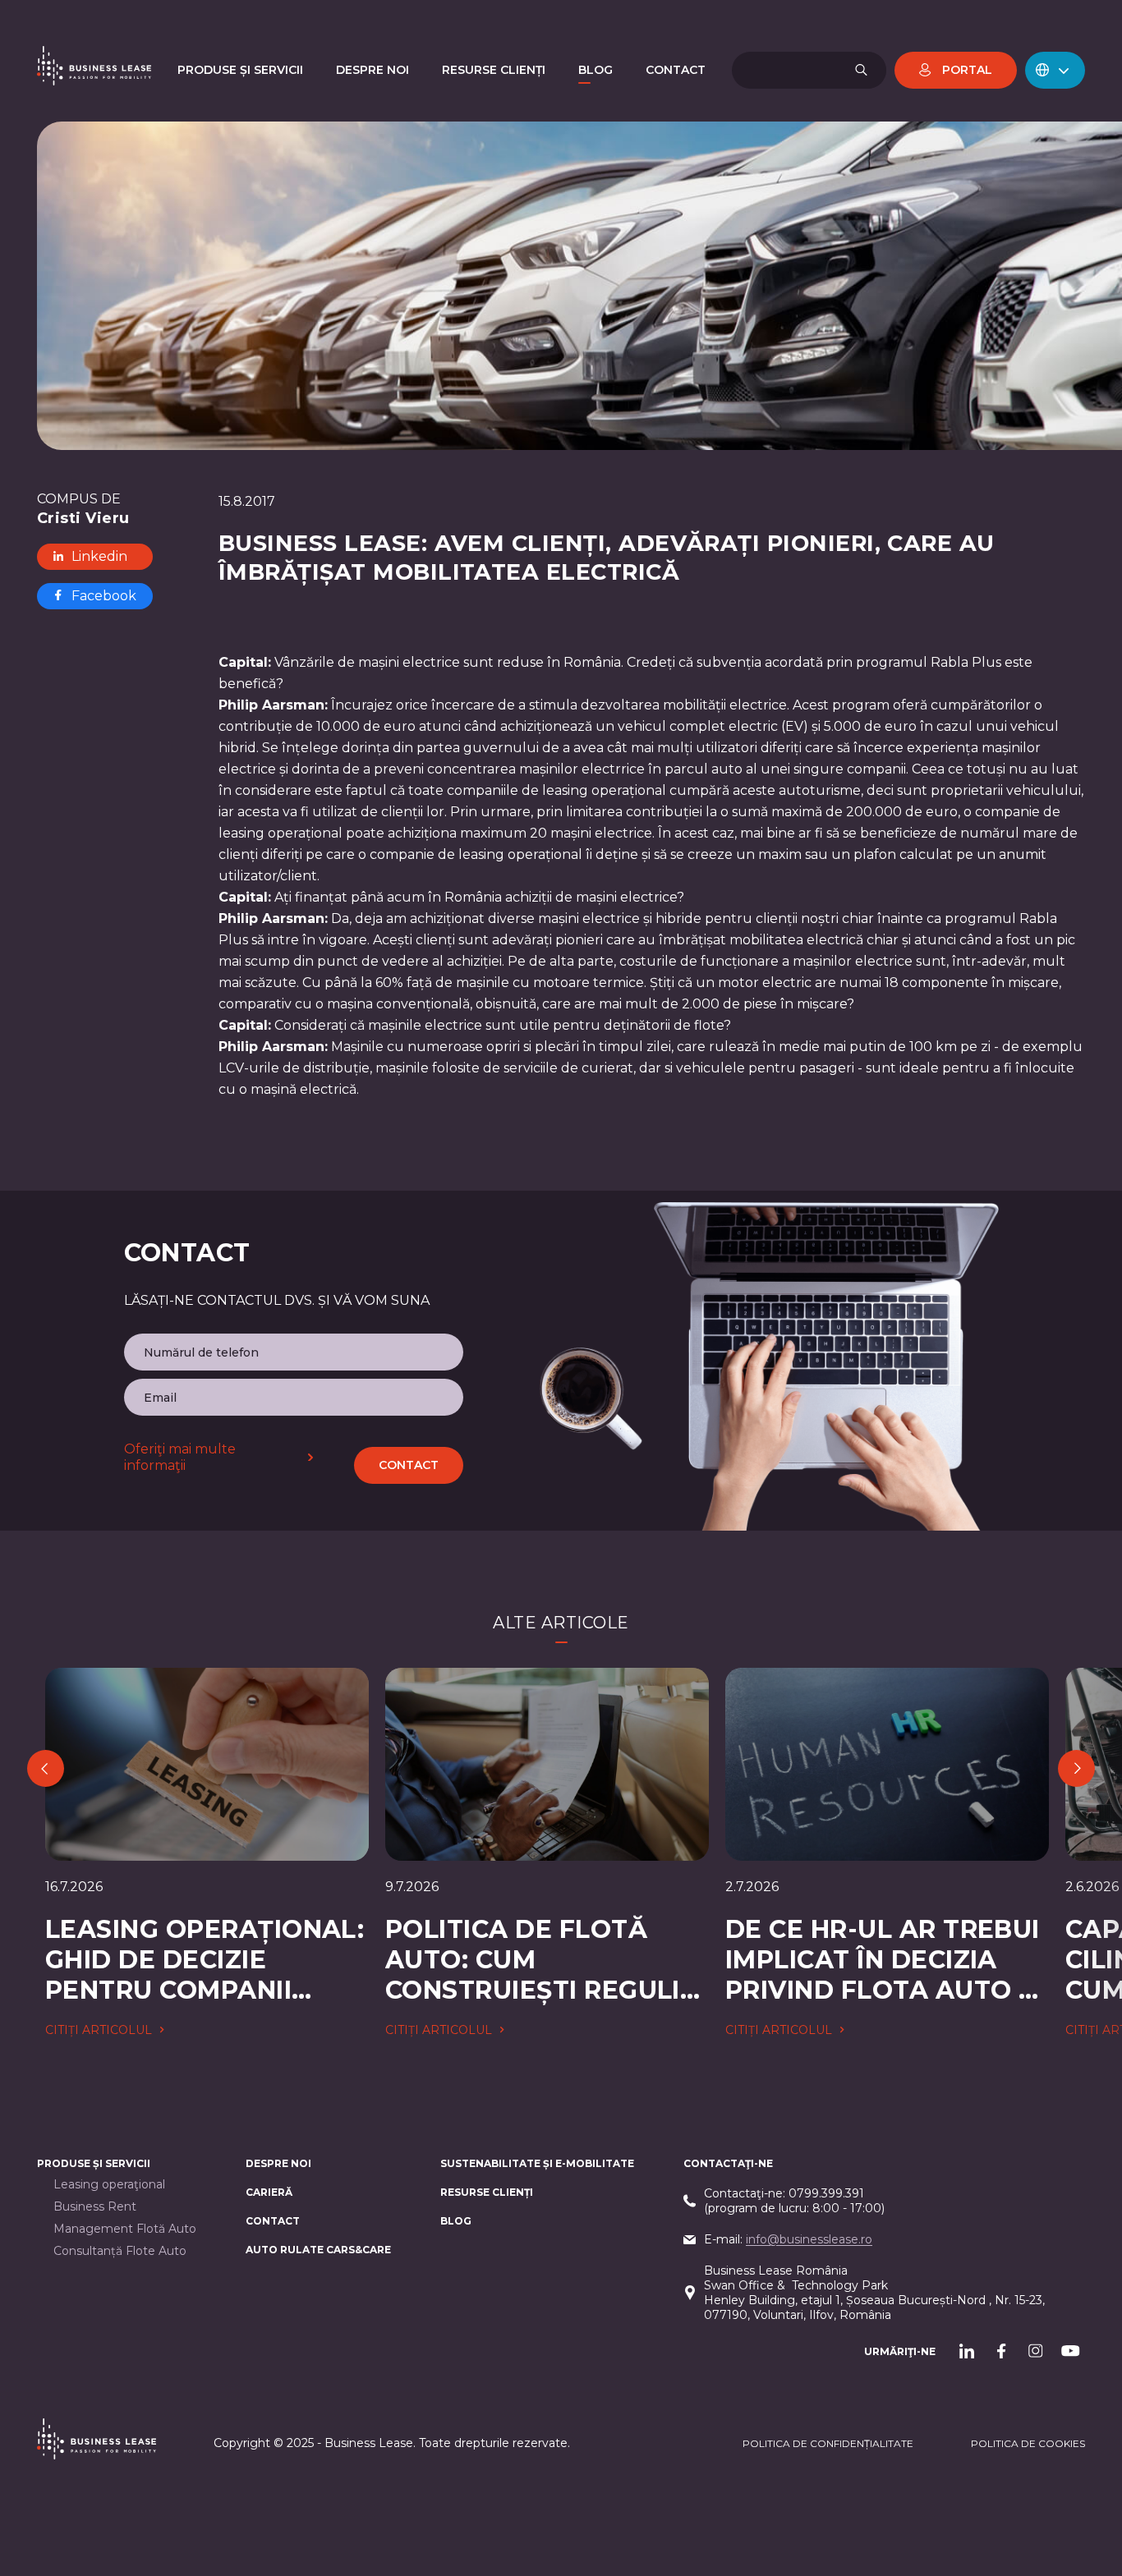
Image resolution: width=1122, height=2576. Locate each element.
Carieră (269, 2192)
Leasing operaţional (109, 2185)
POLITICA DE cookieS (1028, 2443)
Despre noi (278, 2163)
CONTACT (273, 2221)
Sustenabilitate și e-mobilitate (537, 2163)
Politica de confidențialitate (828, 2443)
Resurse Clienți (487, 2192)
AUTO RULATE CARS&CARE (318, 2250)
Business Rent (95, 2207)
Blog (456, 2221)
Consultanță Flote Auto (120, 2251)
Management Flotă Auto (125, 2229)
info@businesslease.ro (809, 2239)
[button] (1055, 70)
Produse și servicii (94, 2163)
